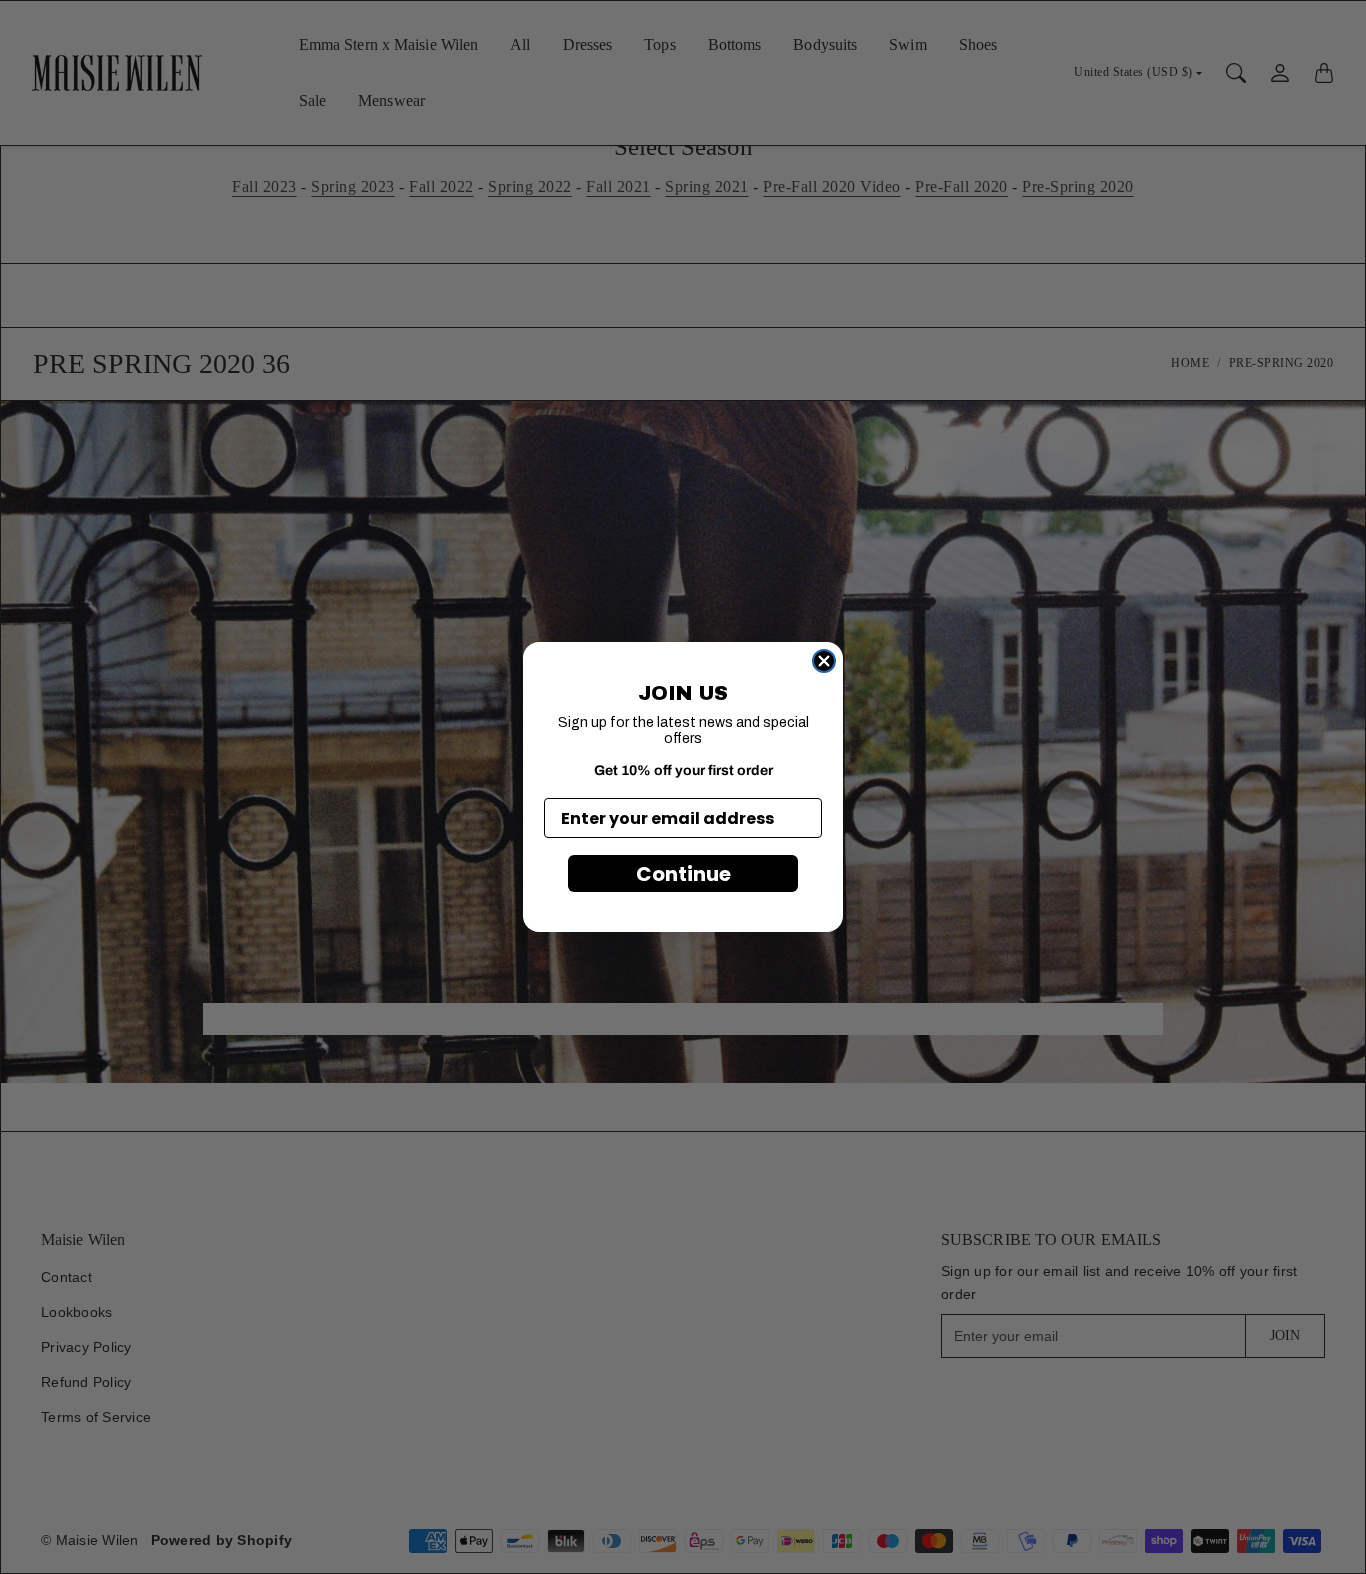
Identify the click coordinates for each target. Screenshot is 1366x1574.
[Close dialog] (824, 661)
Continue (683, 874)
